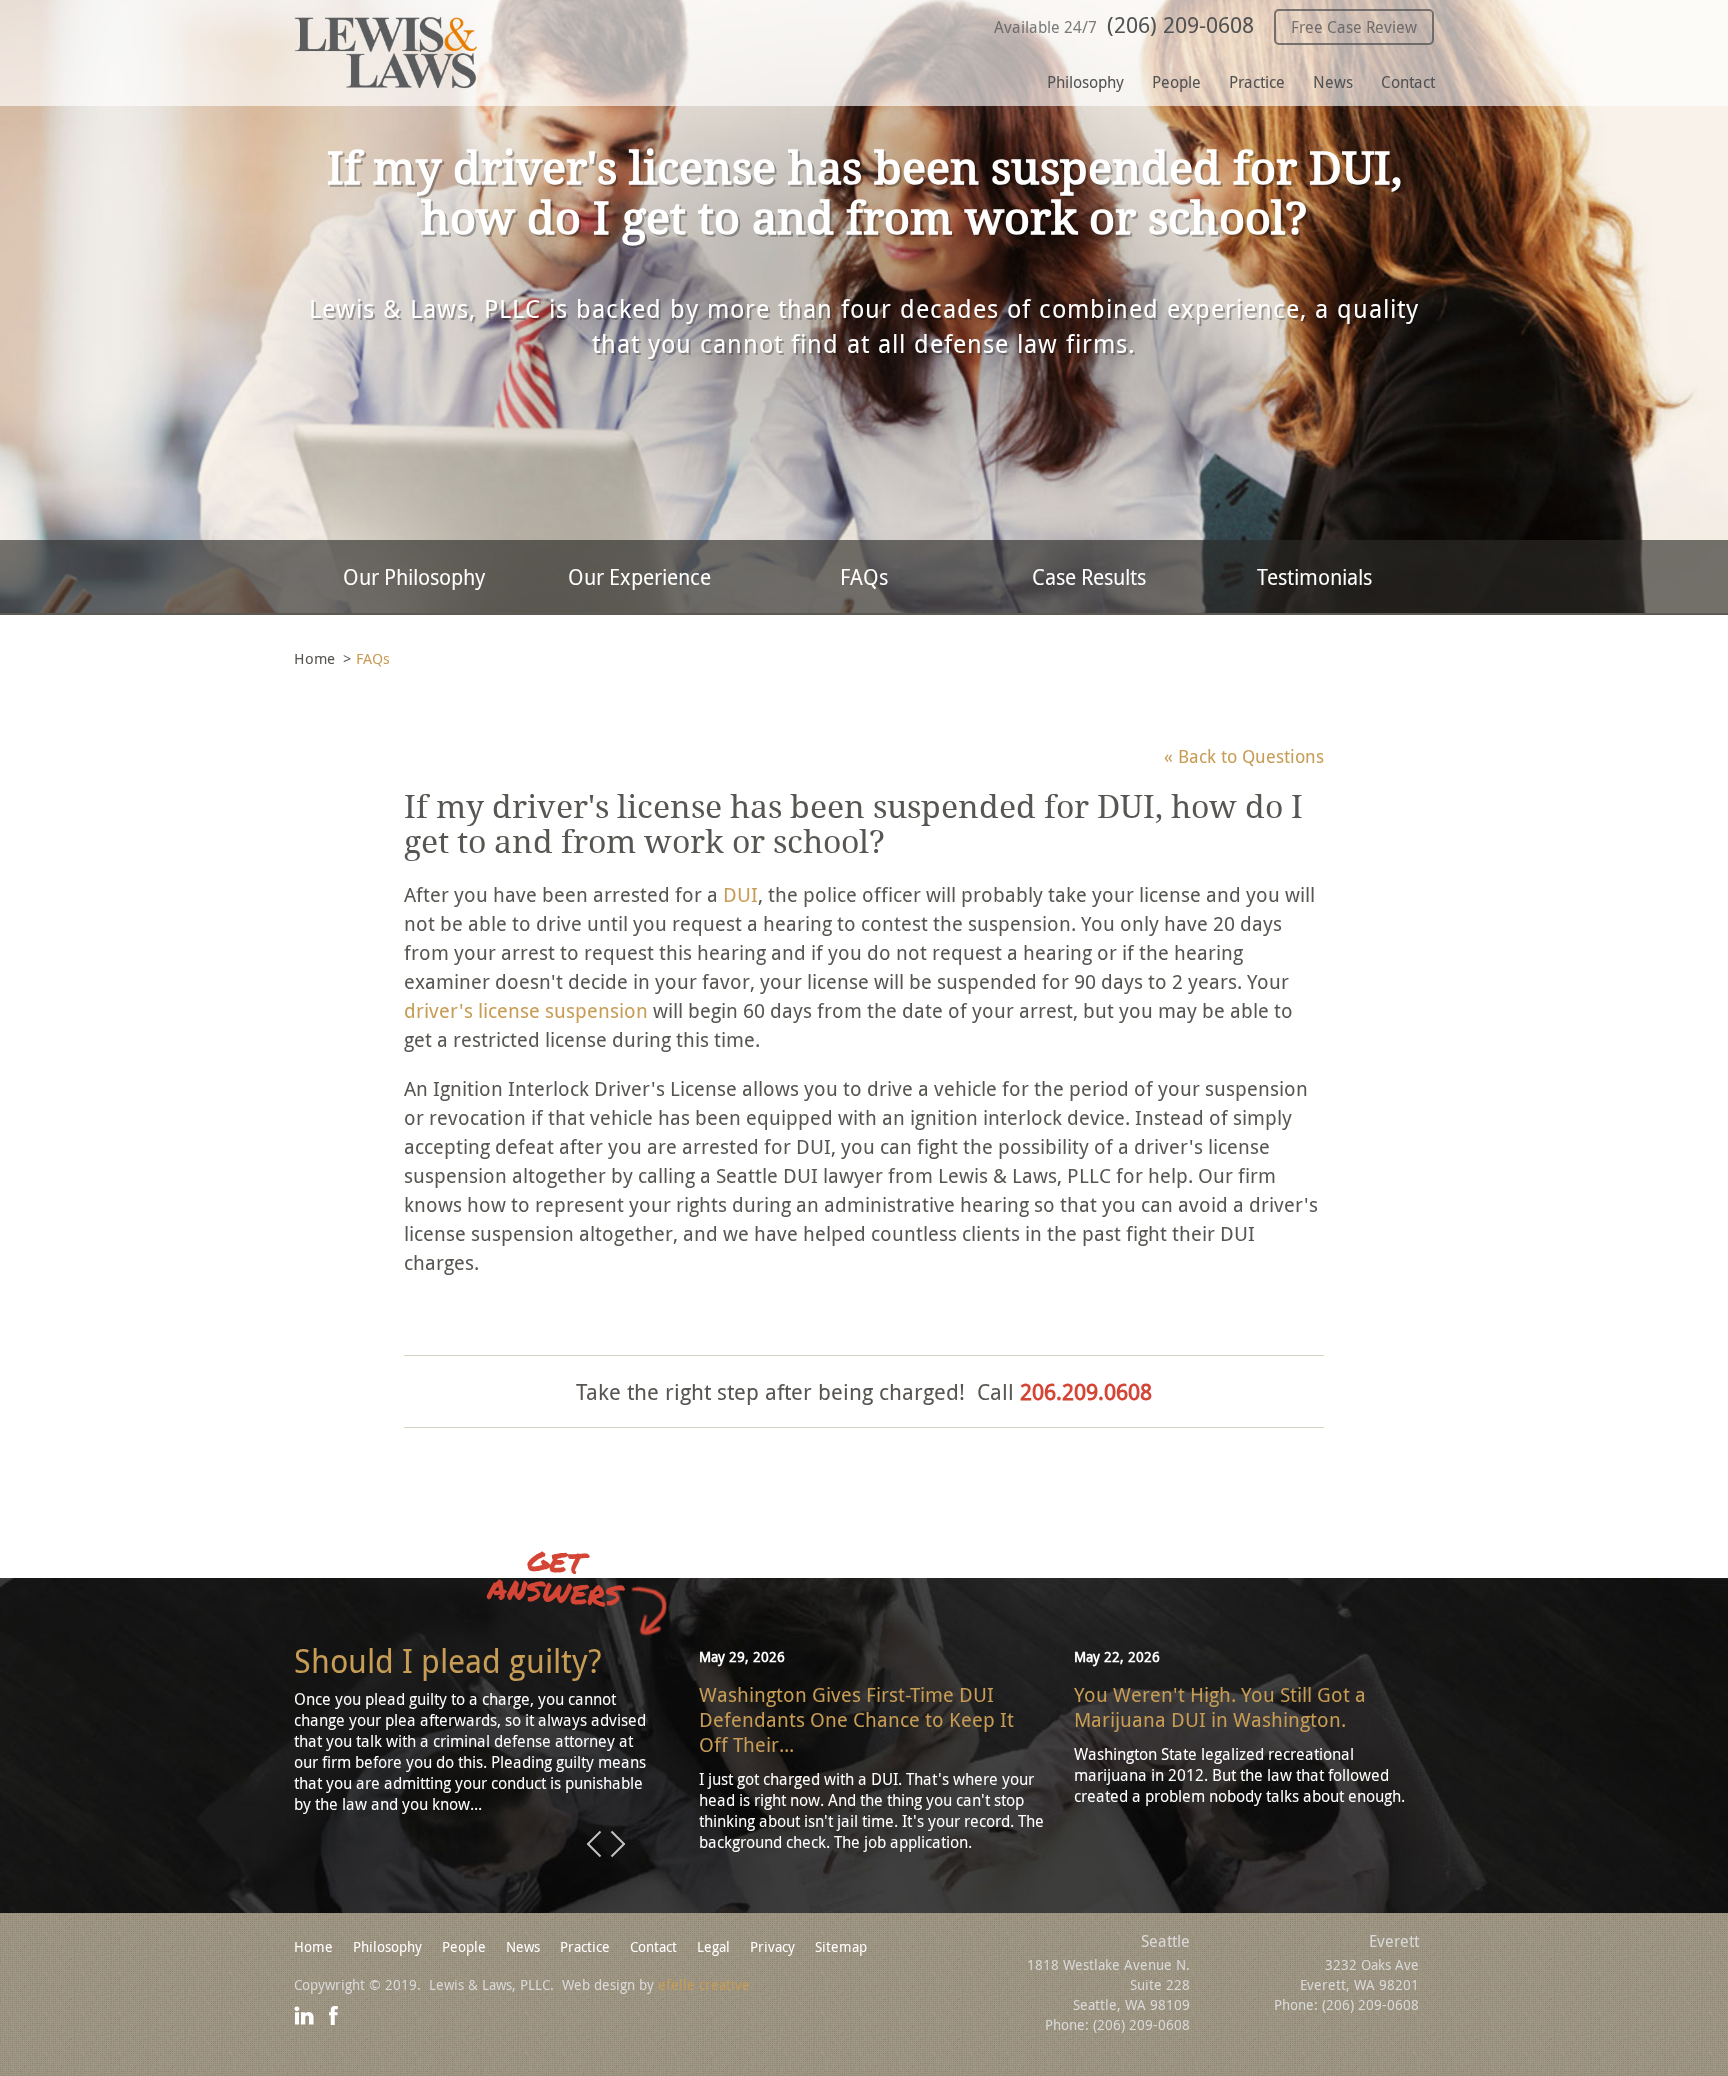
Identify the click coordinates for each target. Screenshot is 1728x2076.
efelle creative (704, 1984)
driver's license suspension (526, 1010)
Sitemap (841, 1946)
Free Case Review (1354, 27)
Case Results (1089, 577)
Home (314, 658)
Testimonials (1314, 577)
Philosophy (1085, 82)
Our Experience (639, 577)
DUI (740, 894)
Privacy (772, 1946)
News (1333, 82)
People (1176, 82)
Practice (1257, 82)
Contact (1408, 82)
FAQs (864, 577)
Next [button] (618, 1845)
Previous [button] (594, 1845)
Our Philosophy (414, 577)
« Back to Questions (1244, 756)
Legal (713, 1946)
